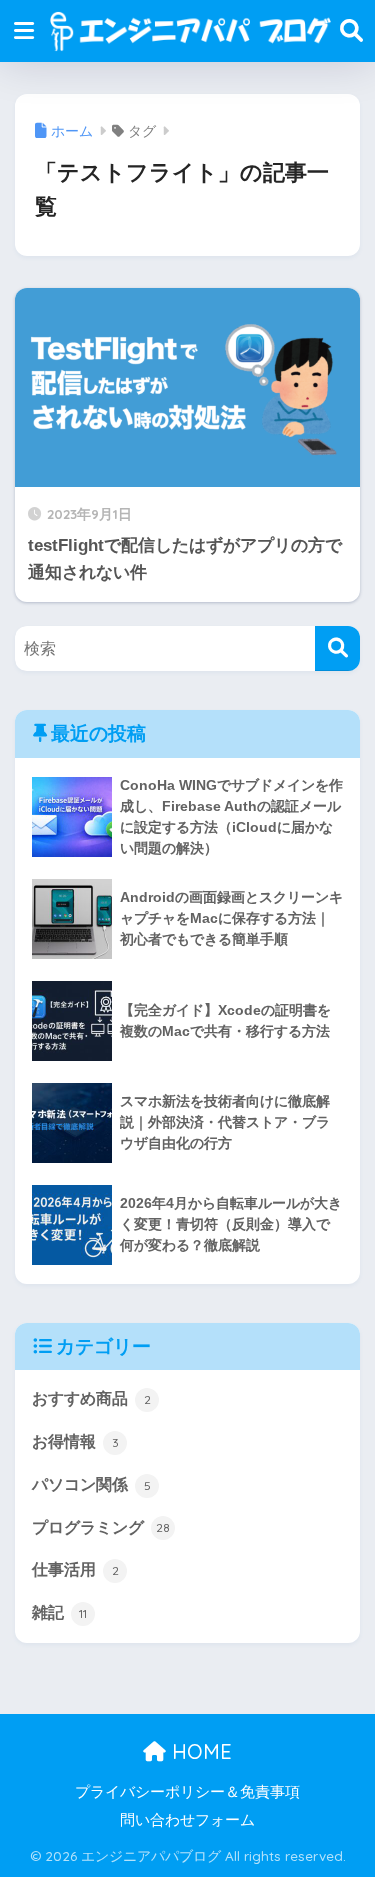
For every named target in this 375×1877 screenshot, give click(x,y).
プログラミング (101, 1527)
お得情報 (75, 1441)
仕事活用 (75, 1569)
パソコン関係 (91, 1484)
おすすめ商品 (91, 1398)
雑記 (59, 1612)
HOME (199, 1751)
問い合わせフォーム (187, 1820)
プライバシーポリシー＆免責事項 (187, 1792)
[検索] (337, 648)
